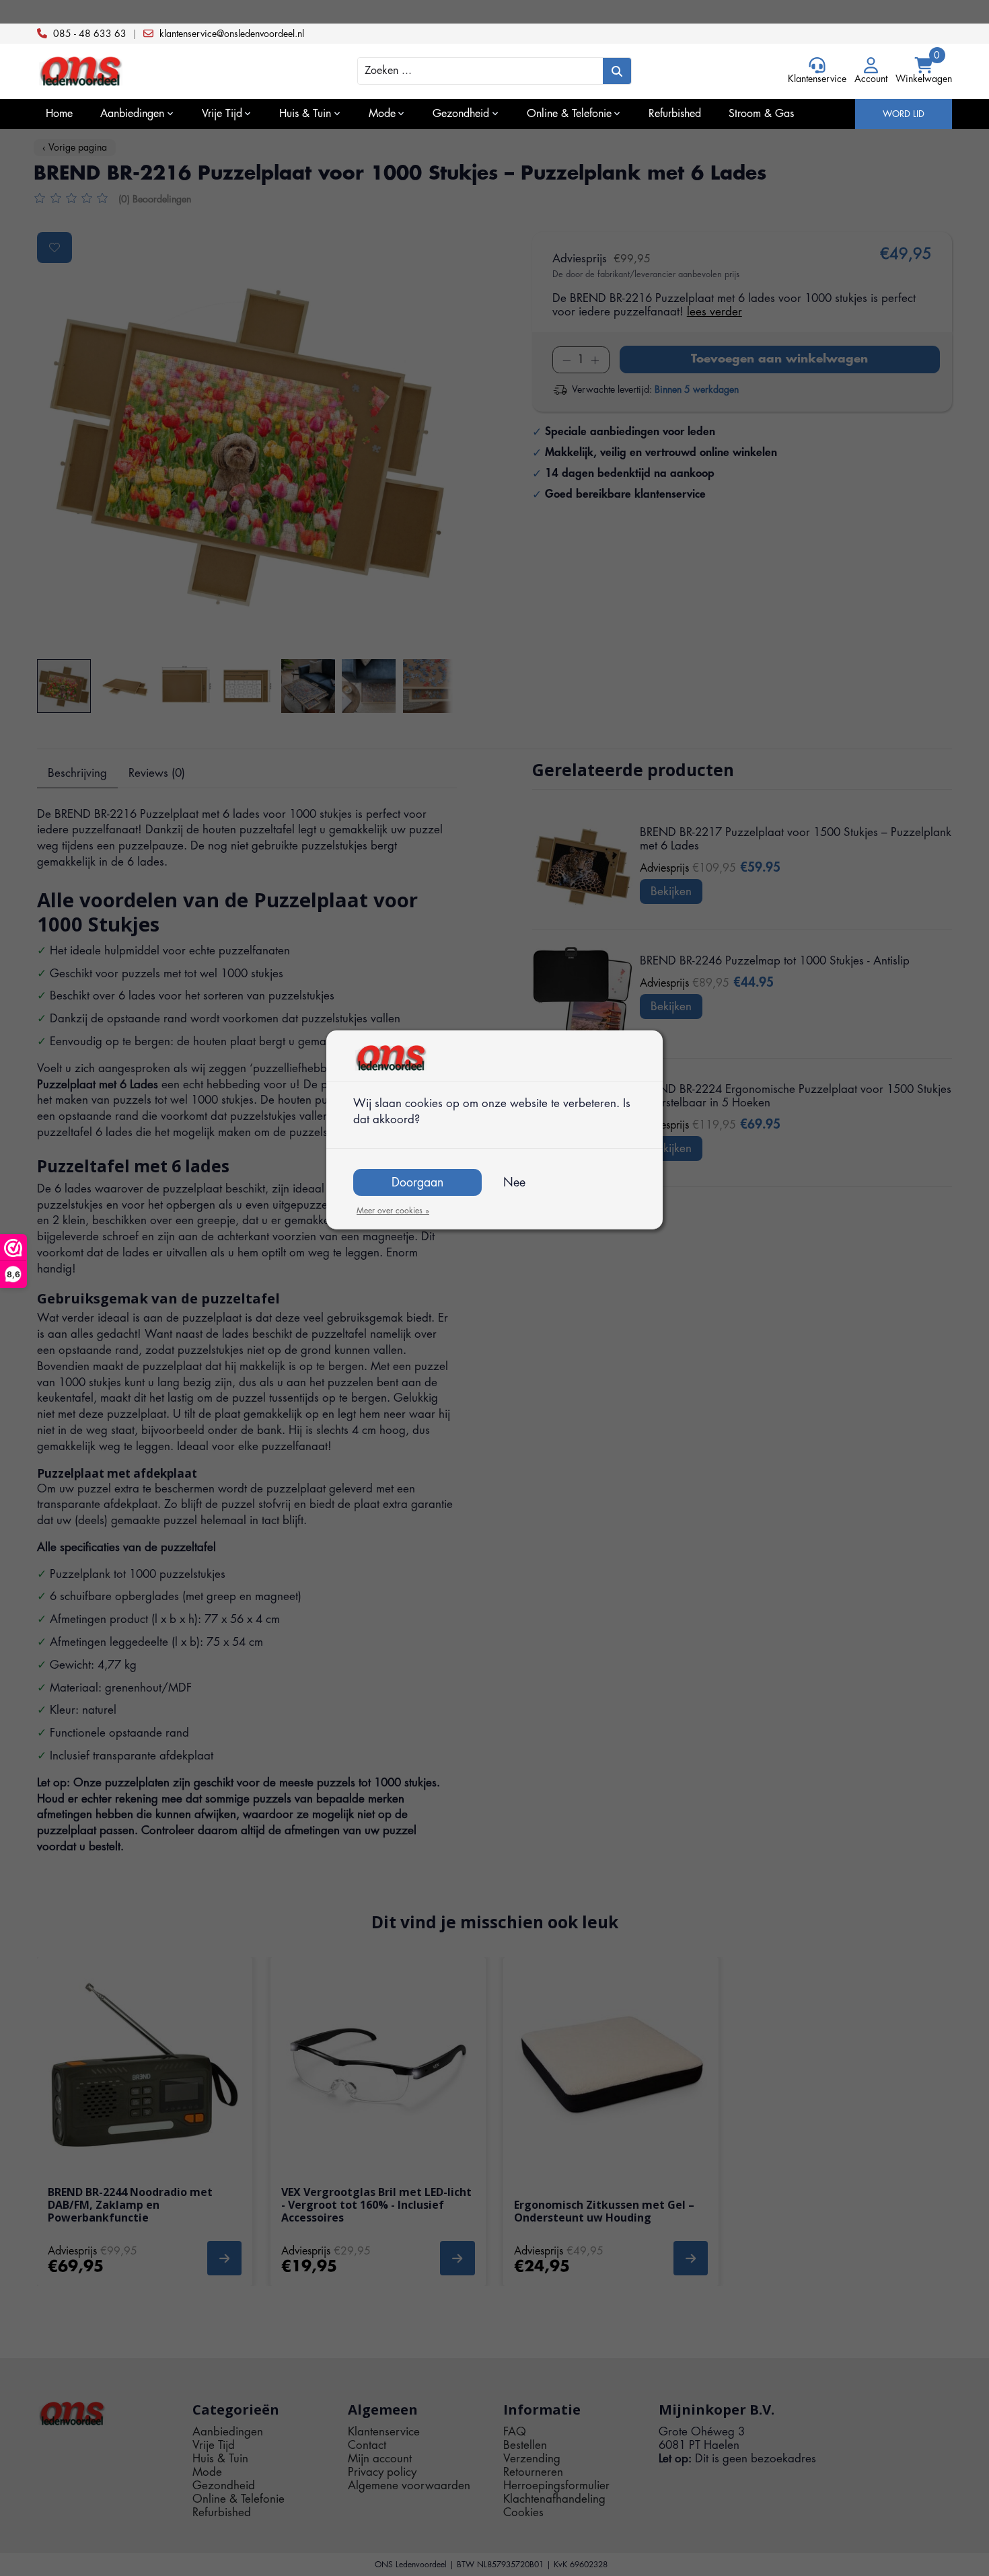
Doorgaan (417, 1182)
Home (59, 114)
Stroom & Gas (761, 114)
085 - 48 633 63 (90, 34)
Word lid (904, 114)
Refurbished (675, 114)
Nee (514, 1182)
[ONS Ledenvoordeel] (151, 72)
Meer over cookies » (393, 1211)
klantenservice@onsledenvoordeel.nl (232, 34)
